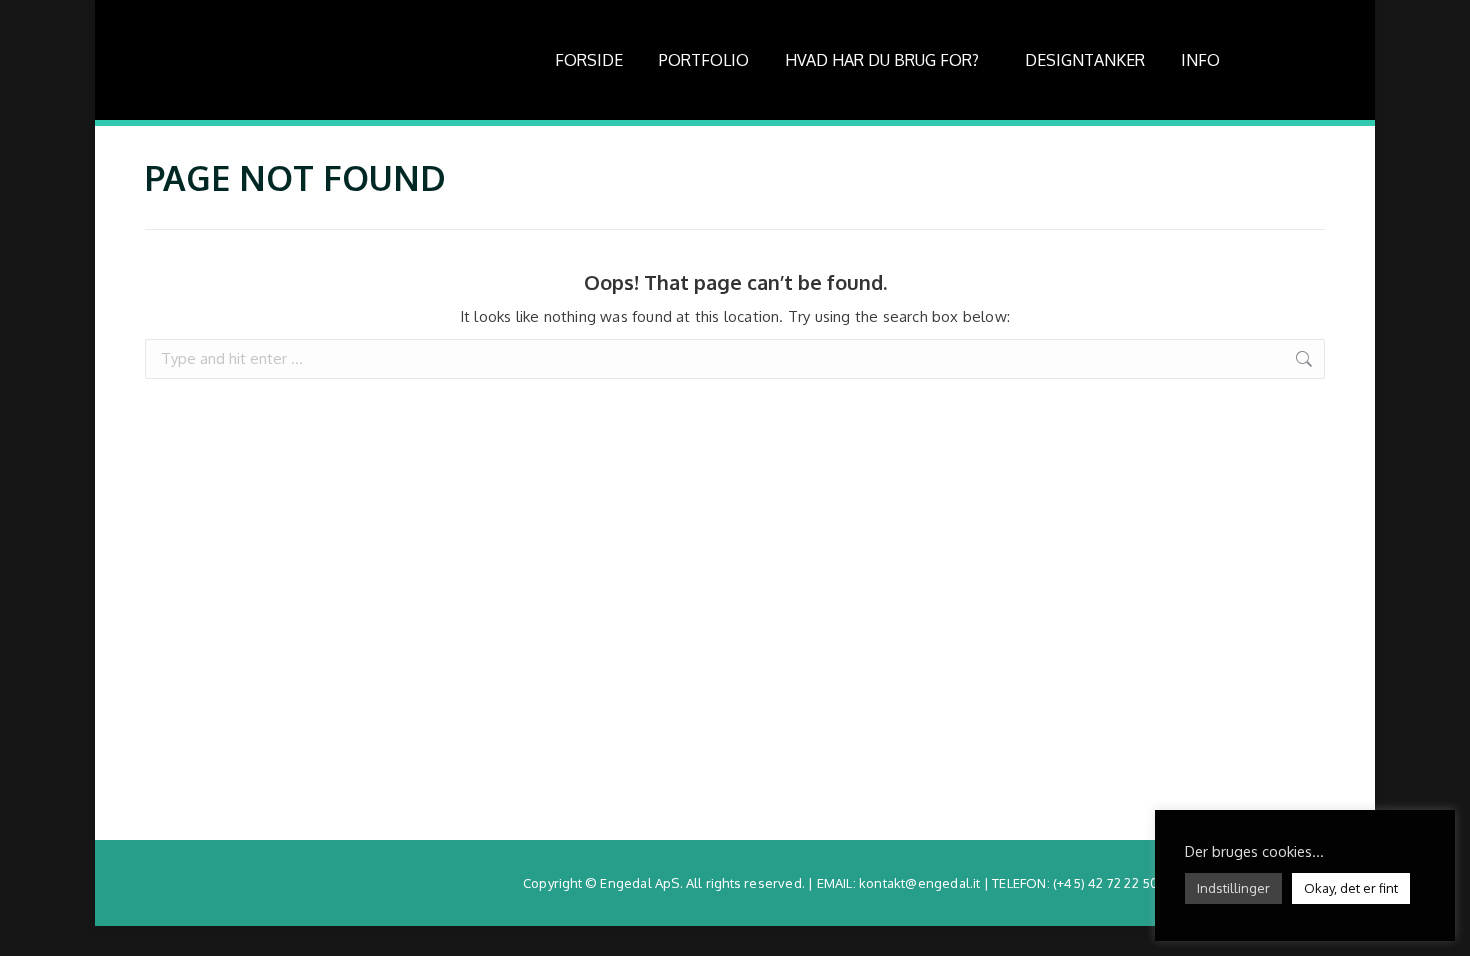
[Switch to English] (1293, 60)
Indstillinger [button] (1233, 888)
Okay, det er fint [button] (1351, 888)
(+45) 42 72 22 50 (1105, 883)
